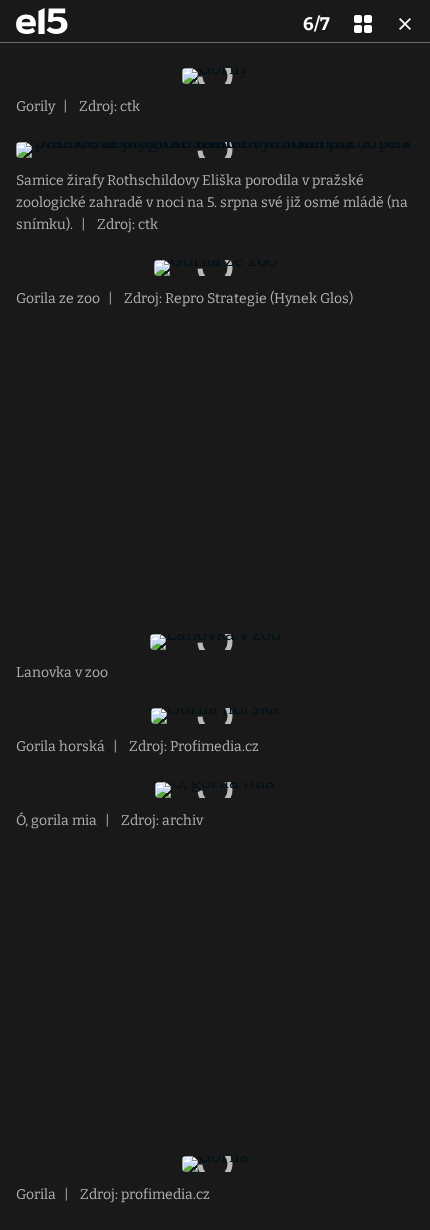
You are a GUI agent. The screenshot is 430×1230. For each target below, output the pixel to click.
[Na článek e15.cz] (42, 21)
